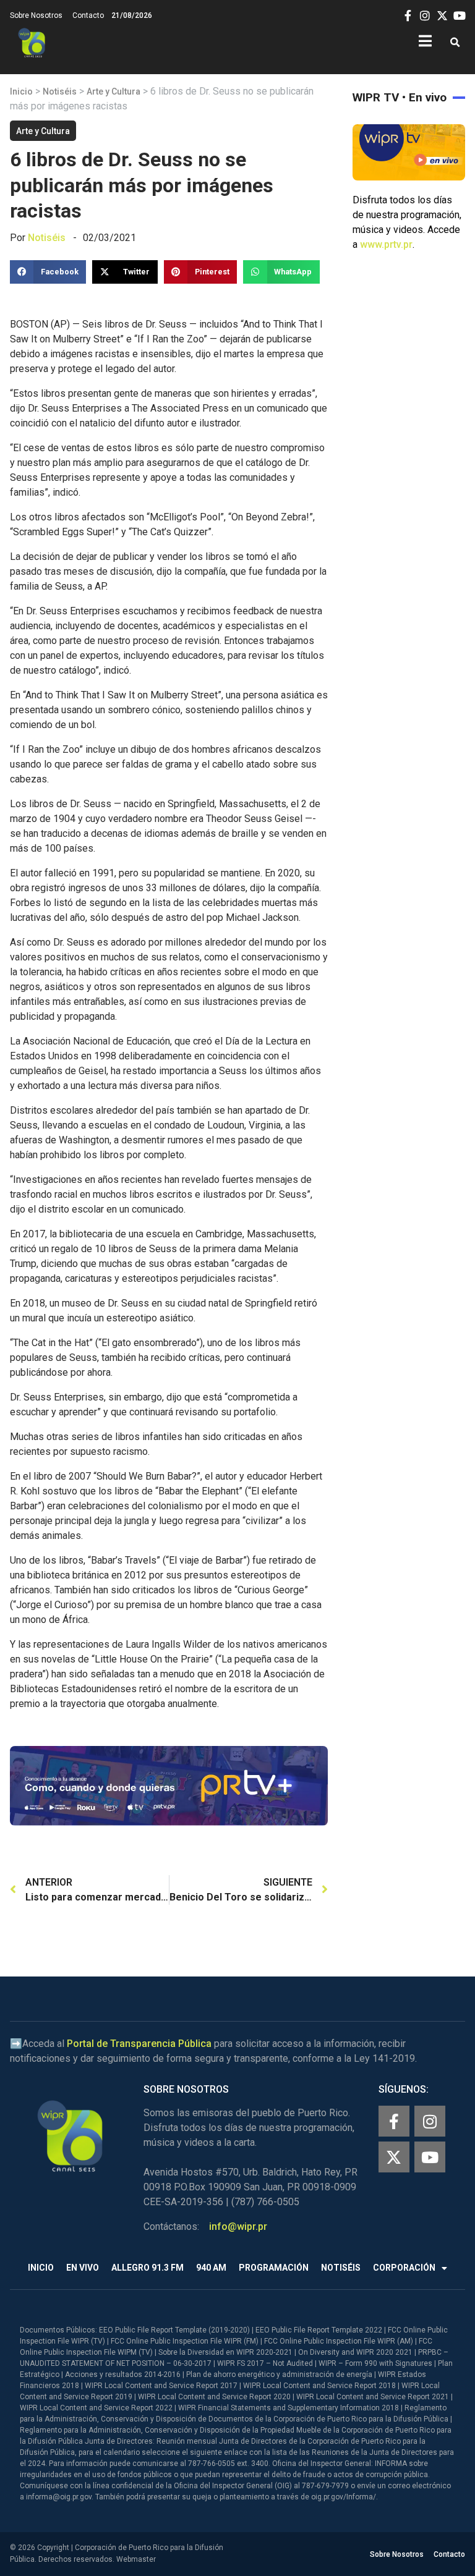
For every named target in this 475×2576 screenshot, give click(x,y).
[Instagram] (430, 2121)
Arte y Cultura (113, 91)
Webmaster (136, 2559)
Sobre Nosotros (36, 15)
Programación (274, 2268)
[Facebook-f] (394, 2121)
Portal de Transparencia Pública (139, 2044)
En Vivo (83, 2268)
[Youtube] (430, 2157)
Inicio (21, 91)
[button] (455, 43)
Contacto (88, 15)
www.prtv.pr (386, 244)
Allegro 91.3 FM (148, 2268)
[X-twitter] (394, 2157)
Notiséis (60, 91)
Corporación (404, 2268)
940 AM (211, 2268)
